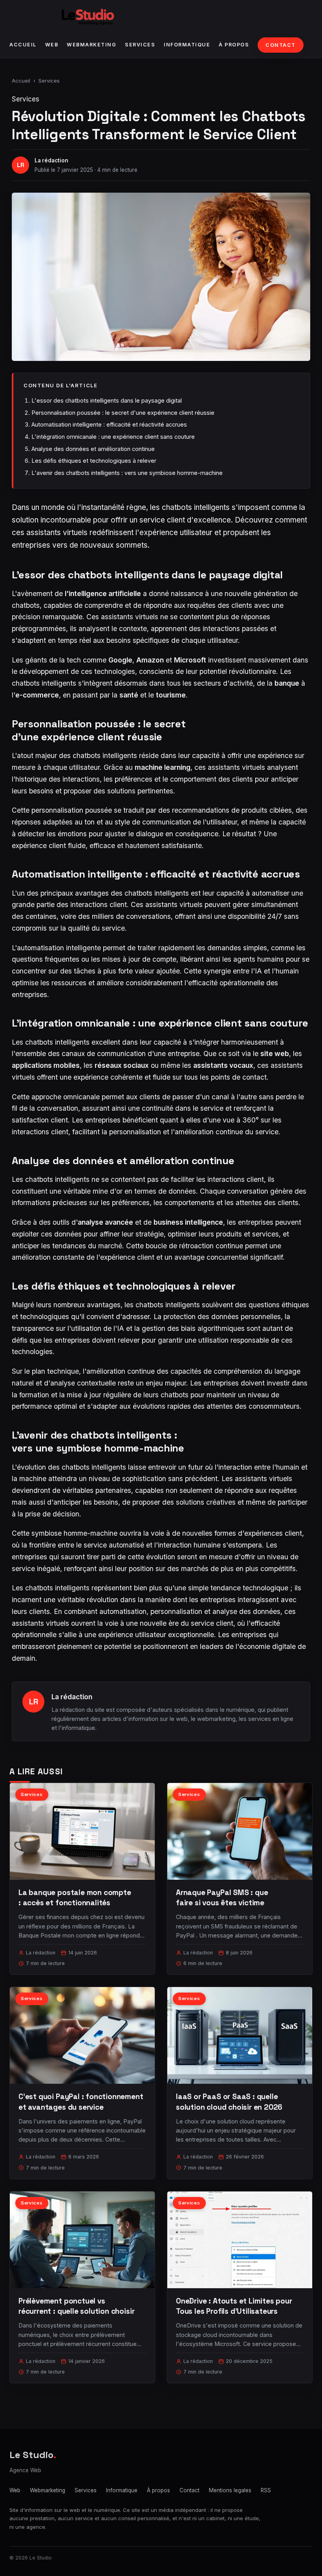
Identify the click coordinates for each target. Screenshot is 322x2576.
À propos (234, 45)
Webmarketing (91, 45)
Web (52, 45)
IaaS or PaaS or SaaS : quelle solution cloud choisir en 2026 (229, 2102)
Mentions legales (230, 2490)
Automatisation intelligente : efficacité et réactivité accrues (109, 424)
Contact (281, 45)
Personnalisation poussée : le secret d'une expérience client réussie (123, 413)
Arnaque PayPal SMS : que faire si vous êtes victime (222, 1898)
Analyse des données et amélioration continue (93, 449)
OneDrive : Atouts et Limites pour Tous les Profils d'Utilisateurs (234, 2306)
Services (140, 45)
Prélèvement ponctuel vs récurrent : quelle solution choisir (76, 2306)
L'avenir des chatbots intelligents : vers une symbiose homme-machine (127, 473)
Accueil (23, 45)
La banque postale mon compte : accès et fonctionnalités (75, 1898)
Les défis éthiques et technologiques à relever (94, 461)
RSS (266, 2490)
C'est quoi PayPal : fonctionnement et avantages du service (81, 2102)
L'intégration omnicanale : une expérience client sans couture (113, 437)
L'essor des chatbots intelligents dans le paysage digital (107, 400)
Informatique (187, 45)
